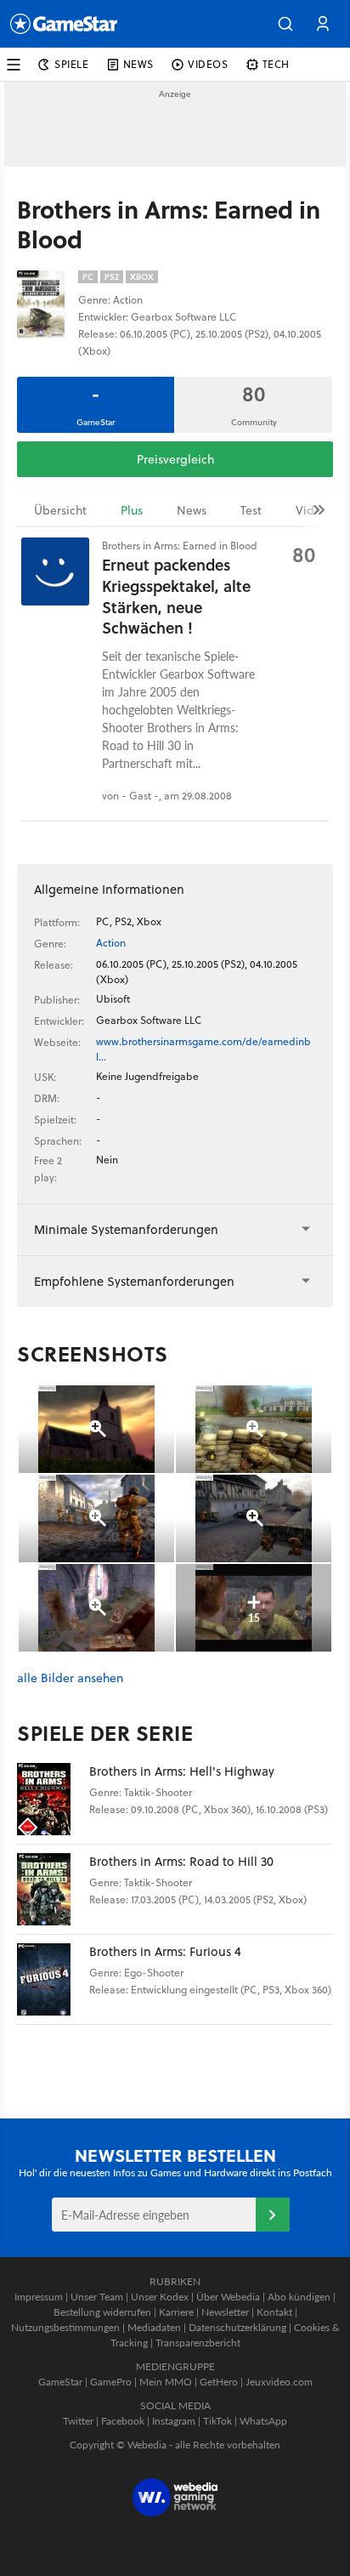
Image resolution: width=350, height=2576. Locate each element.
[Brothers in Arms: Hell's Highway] (53, 1799)
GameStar (60, 2382)
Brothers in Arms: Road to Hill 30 (181, 1861)
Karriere (176, 2312)
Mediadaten (154, 2327)
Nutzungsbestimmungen (65, 2327)
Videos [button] (208, 64)
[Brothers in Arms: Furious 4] (53, 1979)
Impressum (39, 2297)
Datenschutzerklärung (237, 2327)
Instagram (174, 2421)
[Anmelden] (273, 2215)
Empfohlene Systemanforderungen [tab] (134, 1281)
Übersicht (60, 510)
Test (251, 510)
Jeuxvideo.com (279, 2382)
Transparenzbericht (198, 2343)
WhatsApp (263, 2421)
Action (111, 943)
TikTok (217, 2421)
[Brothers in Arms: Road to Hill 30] (53, 1889)
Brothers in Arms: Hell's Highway (182, 1771)
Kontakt (274, 2312)
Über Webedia (228, 2297)
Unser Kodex (160, 2297)
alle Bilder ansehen (70, 1678)
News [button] (138, 64)
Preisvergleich (175, 459)
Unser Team (97, 2297)
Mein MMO (166, 2382)
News (192, 510)
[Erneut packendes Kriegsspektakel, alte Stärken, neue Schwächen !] (55, 571)
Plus (132, 510)
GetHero (219, 2382)
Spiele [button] (72, 64)
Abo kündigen (299, 2297)
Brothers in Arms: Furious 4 (165, 1951)
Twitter (78, 2421)
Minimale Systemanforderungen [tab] (126, 1229)
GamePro (111, 2382)
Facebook (123, 2421)
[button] (285, 24)
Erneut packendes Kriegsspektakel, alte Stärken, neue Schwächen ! (176, 596)
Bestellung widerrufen (102, 2312)
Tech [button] (276, 64)
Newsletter (225, 2312)
